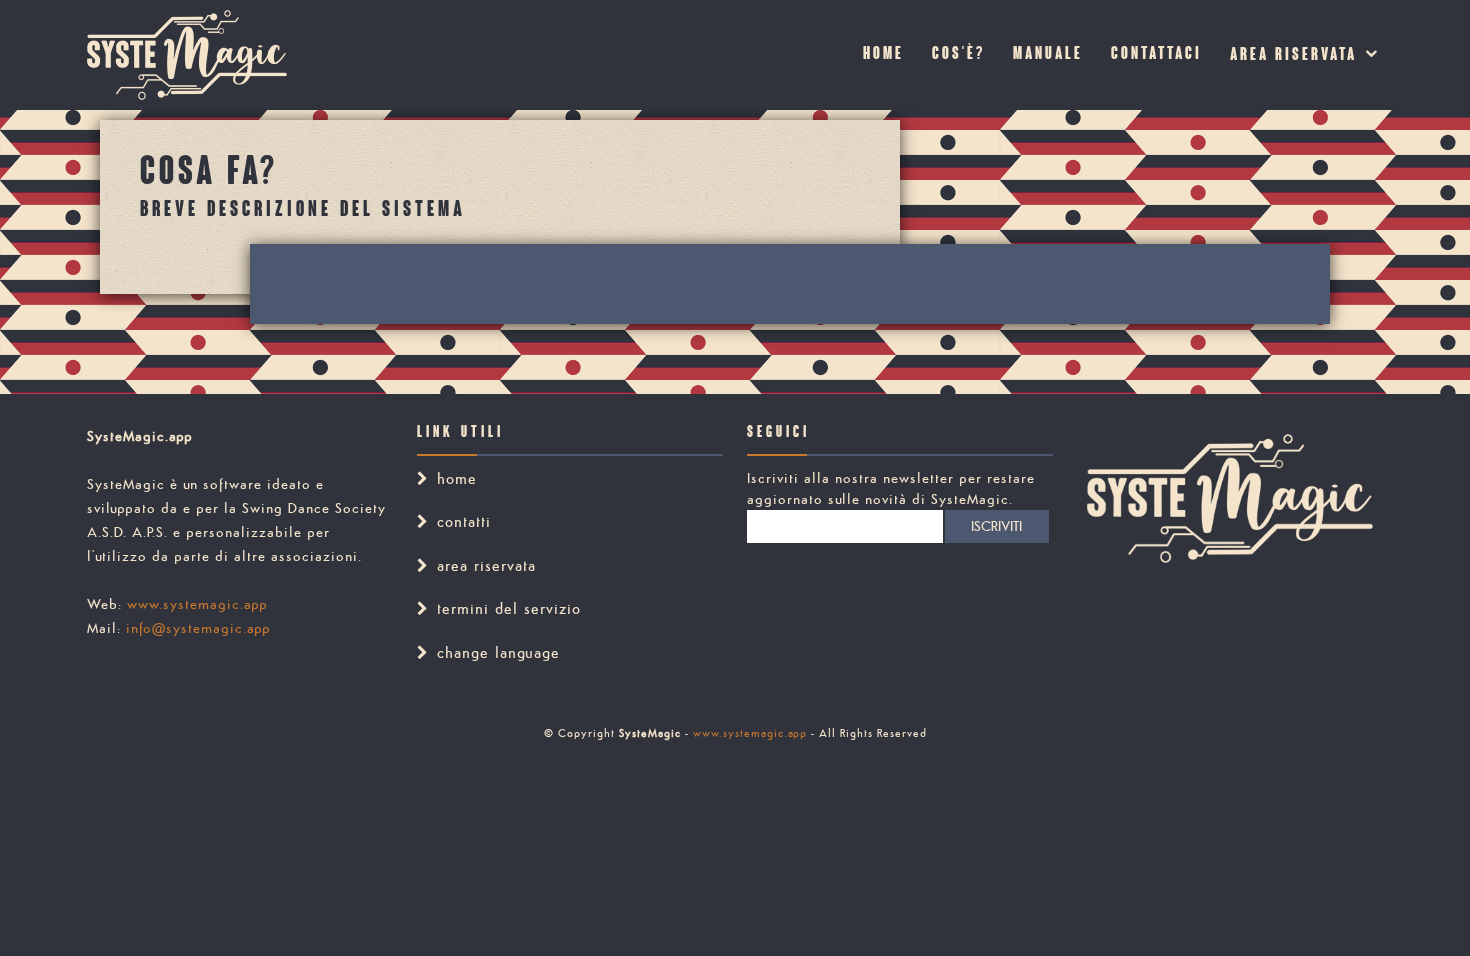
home (457, 478)
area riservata (1293, 55)
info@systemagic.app (198, 628)
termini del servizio (509, 608)
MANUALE (1048, 54)
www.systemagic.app (197, 604)
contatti (464, 521)
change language (498, 652)
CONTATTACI (1156, 54)
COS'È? (958, 54)
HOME (883, 54)
